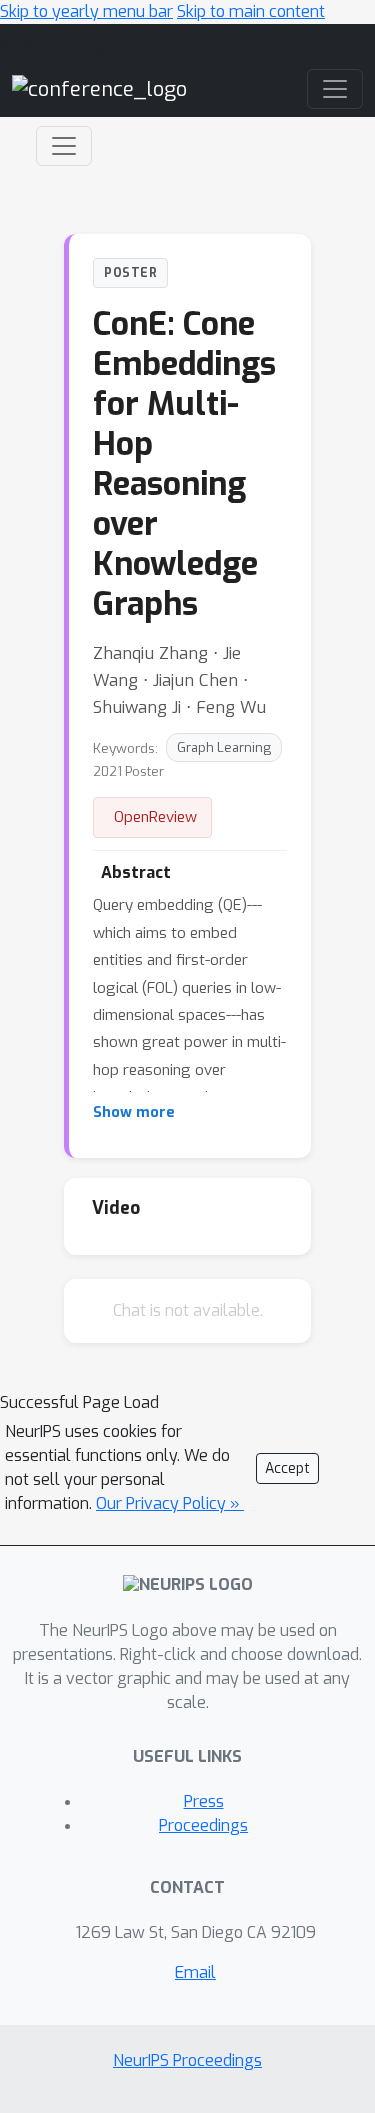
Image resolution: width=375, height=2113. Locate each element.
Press (204, 1801)
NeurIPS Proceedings (187, 2060)
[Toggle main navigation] (335, 89)
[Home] (99, 88)
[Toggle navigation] (64, 146)
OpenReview (155, 817)
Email (195, 1972)
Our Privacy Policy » (170, 1503)
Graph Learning (224, 747)
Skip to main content (251, 11)
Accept (287, 1468)
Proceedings (203, 1825)
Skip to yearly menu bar (86, 11)
